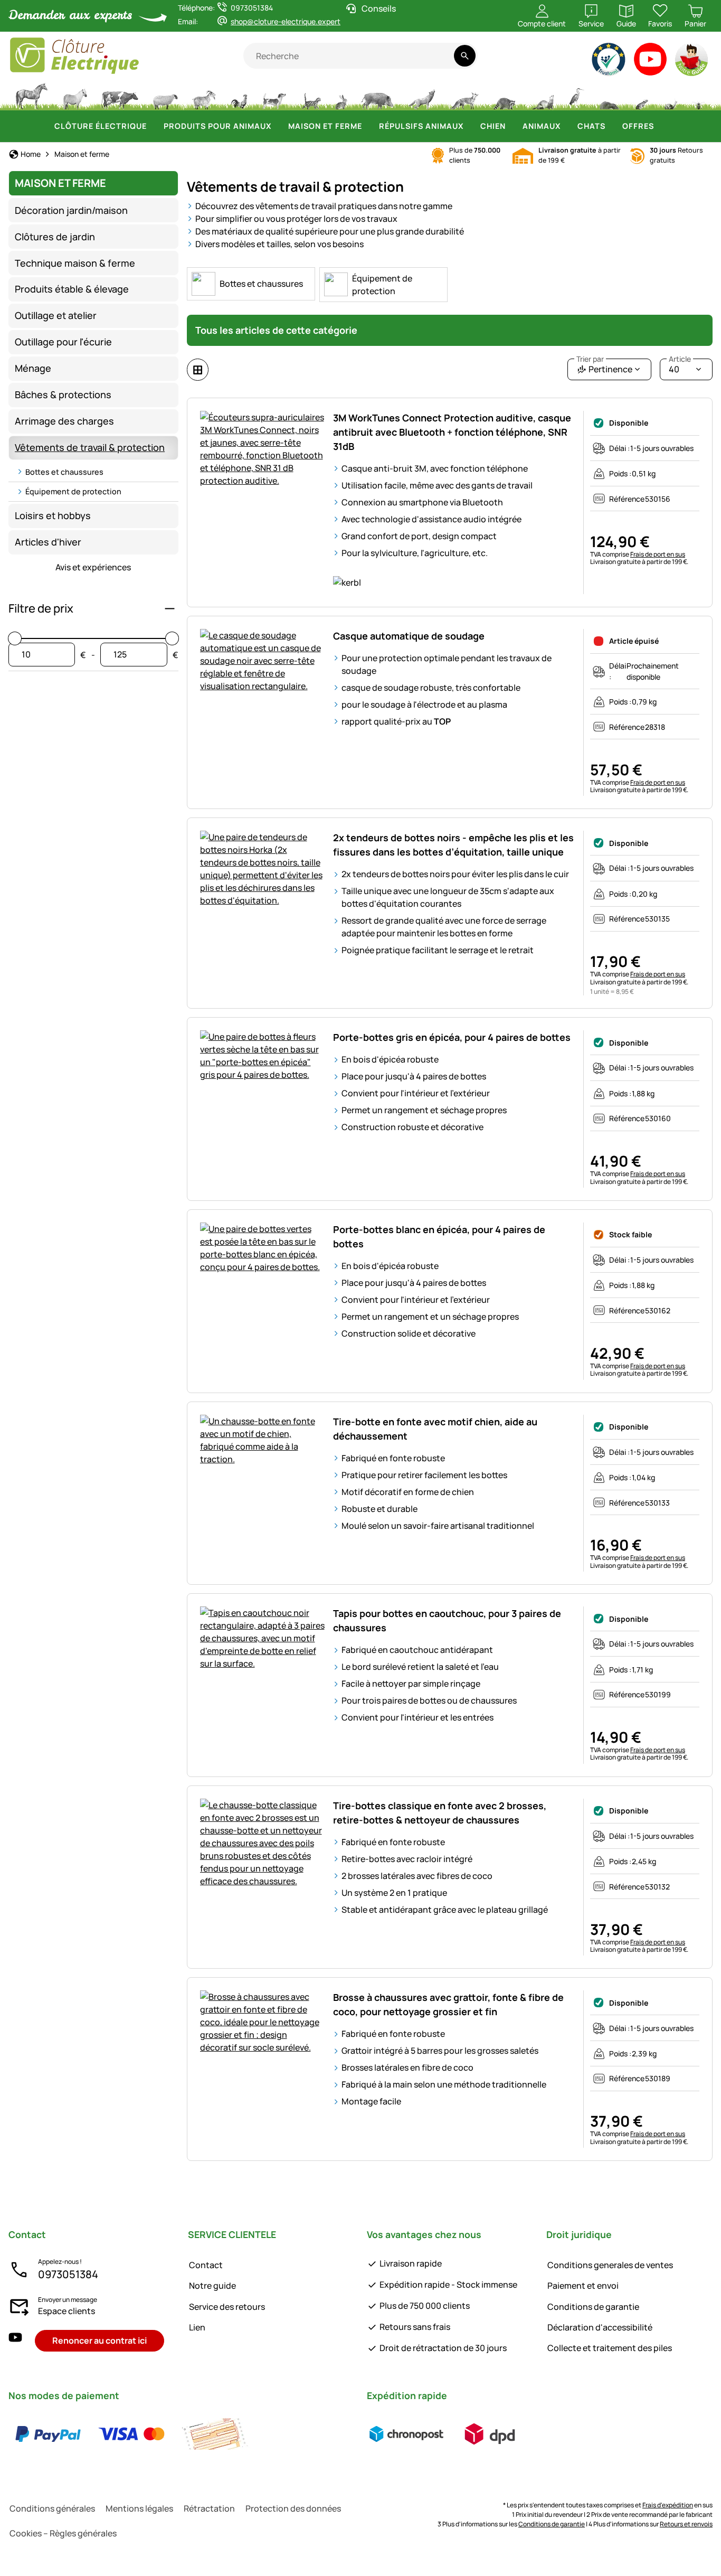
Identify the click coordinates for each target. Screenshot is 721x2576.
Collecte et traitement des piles (610, 2348)
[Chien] (274, 95)
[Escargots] (671, 95)
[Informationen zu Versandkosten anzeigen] (448, 2434)
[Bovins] (120, 95)
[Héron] (577, 95)
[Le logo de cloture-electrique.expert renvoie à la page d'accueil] (126, 56)
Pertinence (604, 367)
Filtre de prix (41, 608)
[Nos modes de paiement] (131, 2434)
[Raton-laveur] (504, 95)
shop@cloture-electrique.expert (286, 21)
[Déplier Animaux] (567, 126)
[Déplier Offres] (660, 126)
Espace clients (67, 2311)
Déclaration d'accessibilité (600, 2327)
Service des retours (227, 2307)
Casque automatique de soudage (409, 636)
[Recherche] (465, 56)
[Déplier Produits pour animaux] (278, 126)
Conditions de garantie (593, 2307)
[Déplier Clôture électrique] (153, 126)
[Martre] (542, 95)
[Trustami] (609, 62)
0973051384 (68, 2274)
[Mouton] (165, 95)
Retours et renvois (686, 2524)
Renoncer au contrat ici (99, 2340)
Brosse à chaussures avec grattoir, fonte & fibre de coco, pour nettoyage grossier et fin (448, 2004)
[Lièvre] (341, 95)
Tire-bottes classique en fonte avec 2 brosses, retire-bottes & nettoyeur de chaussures (440, 1813)
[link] (251, 284)
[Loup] (422, 95)
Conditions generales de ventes (610, 2265)
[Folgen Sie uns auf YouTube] (15, 2341)
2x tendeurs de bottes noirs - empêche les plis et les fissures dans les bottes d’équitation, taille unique (453, 845)
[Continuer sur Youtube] (651, 62)
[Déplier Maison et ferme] (368, 126)
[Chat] (311, 95)
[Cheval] (32, 95)
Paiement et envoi (583, 2286)
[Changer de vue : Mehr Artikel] (198, 370)
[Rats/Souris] (641, 95)
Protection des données (293, 2508)
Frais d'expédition (668, 2505)
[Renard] (464, 95)
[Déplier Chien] (512, 126)
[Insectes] (699, 95)
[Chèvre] (204, 95)
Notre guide (212, 2286)
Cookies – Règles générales (63, 2533)
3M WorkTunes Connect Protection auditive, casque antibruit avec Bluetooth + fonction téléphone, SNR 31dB (452, 432)
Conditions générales (52, 2508)
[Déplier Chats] (612, 126)
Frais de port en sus (658, 554)
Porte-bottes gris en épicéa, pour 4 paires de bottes (452, 1037)
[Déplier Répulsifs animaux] (470, 126)
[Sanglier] (377, 95)
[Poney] (74, 95)
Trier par (590, 359)
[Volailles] (239, 95)
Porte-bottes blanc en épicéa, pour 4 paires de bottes (439, 1237)
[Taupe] (609, 95)
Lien (197, 2327)
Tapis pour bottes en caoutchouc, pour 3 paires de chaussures (447, 1620)
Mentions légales (139, 2508)
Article (680, 359)
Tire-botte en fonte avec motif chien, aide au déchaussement (435, 1429)
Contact (206, 2265)
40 (680, 367)
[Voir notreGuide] (692, 62)
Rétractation (209, 2508)
